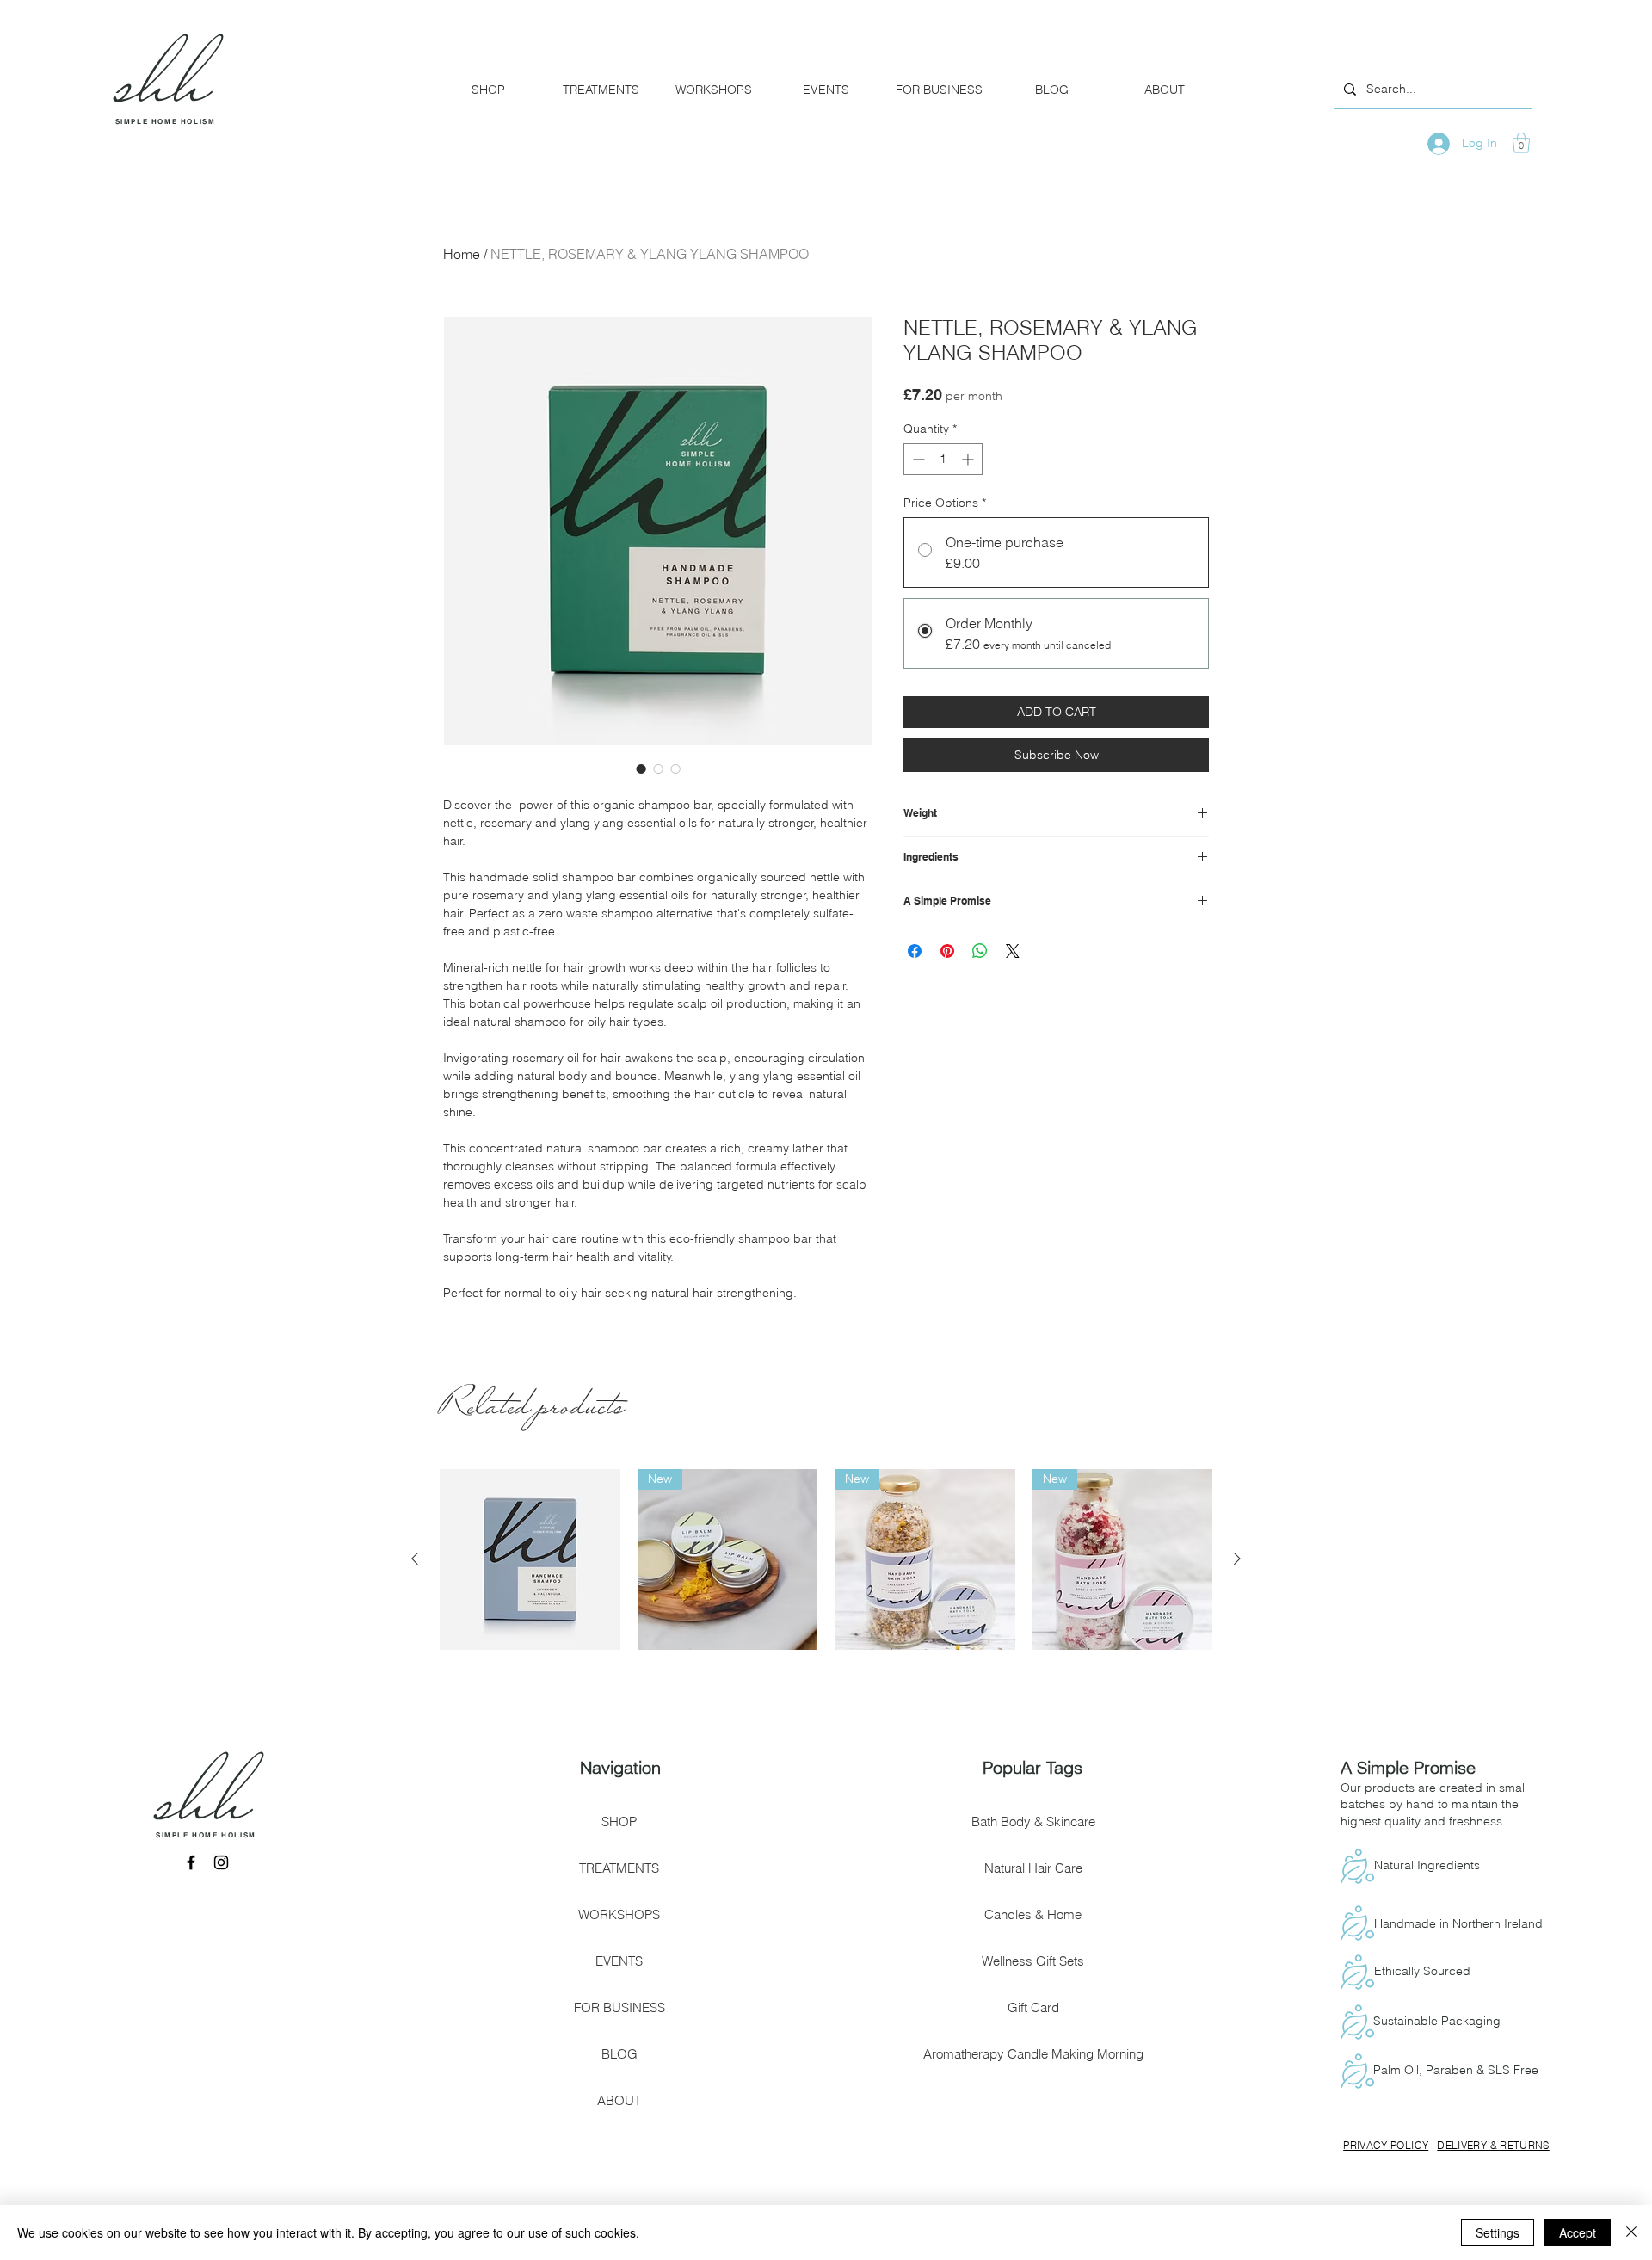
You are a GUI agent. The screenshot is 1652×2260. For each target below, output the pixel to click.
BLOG (619, 2054)
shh (206, 1811)
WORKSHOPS (619, 1914)
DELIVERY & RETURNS (1493, 2145)
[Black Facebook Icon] (191, 1862)
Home (462, 254)
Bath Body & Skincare (1033, 1822)
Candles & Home (1033, 1914)
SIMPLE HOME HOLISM (166, 121)
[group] (826, 1559)
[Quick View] (530, 1559)
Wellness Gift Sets (1033, 1961)
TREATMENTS (619, 1868)
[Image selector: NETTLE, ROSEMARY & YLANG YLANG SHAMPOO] (641, 769)
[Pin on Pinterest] (947, 951)
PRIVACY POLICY (1386, 2145)
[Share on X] (1013, 951)
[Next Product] (1237, 1559)
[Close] (1631, 2232)
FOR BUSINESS (619, 2007)
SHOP (619, 1822)
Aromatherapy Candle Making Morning (1033, 2054)
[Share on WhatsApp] (980, 951)
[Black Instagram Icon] (221, 1862)
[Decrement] (917, 459)
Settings (1498, 2232)
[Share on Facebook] (915, 951)
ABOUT (619, 2100)
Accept (1578, 2232)
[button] (1521, 143)
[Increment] (969, 459)
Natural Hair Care (1033, 1868)
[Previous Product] (415, 1559)
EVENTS (619, 1961)
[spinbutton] (943, 459)
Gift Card (1033, 2007)
